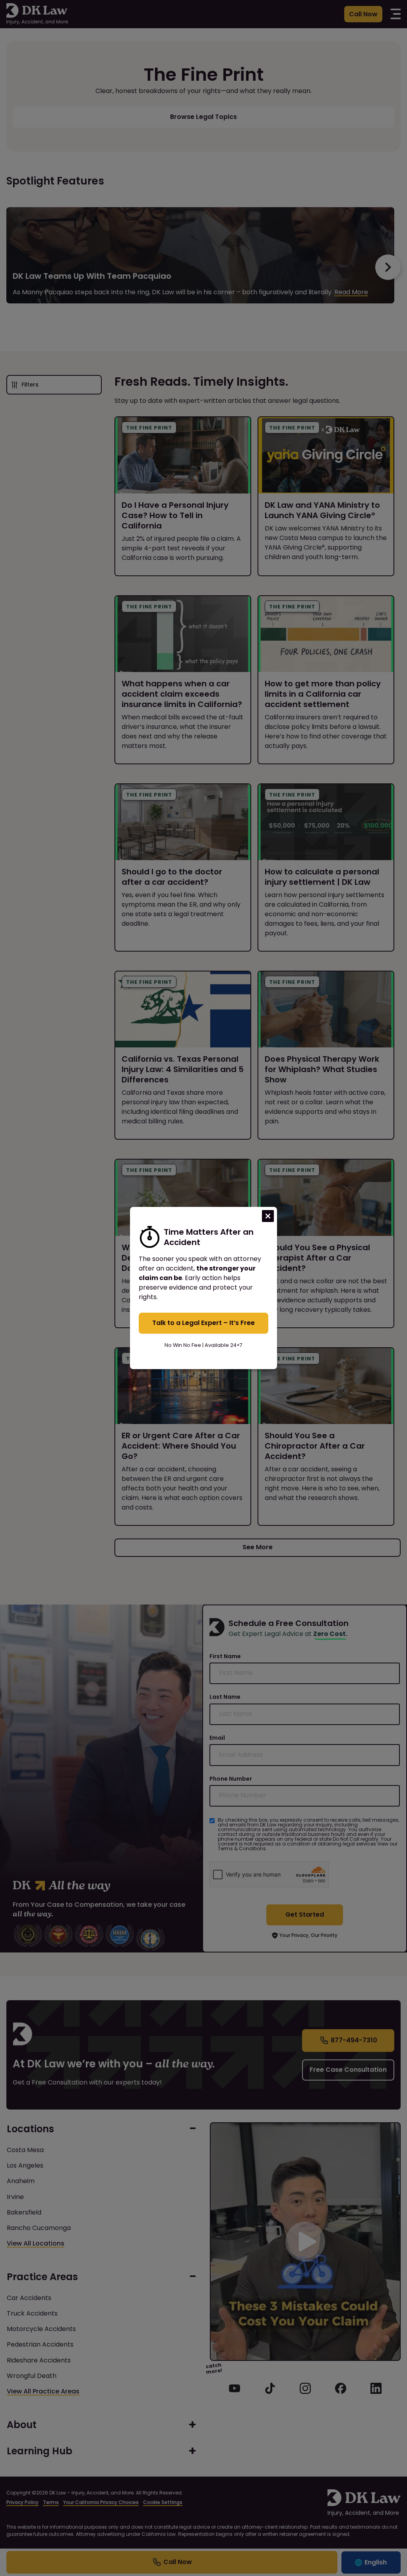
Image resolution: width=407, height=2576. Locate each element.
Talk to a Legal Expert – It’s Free (203, 1323)
